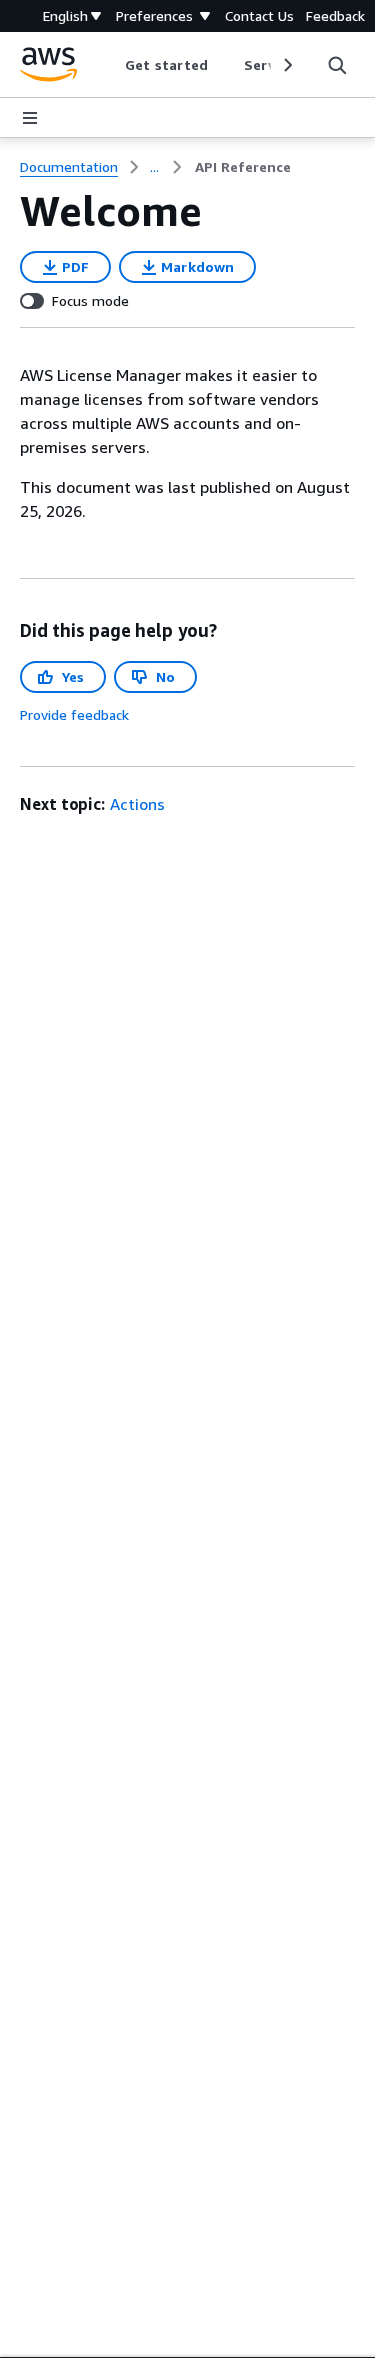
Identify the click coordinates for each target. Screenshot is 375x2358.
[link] (243, 167)
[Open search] (337, 65)
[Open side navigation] (30, 118)
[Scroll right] (286, 65)
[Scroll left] (110, 65)
